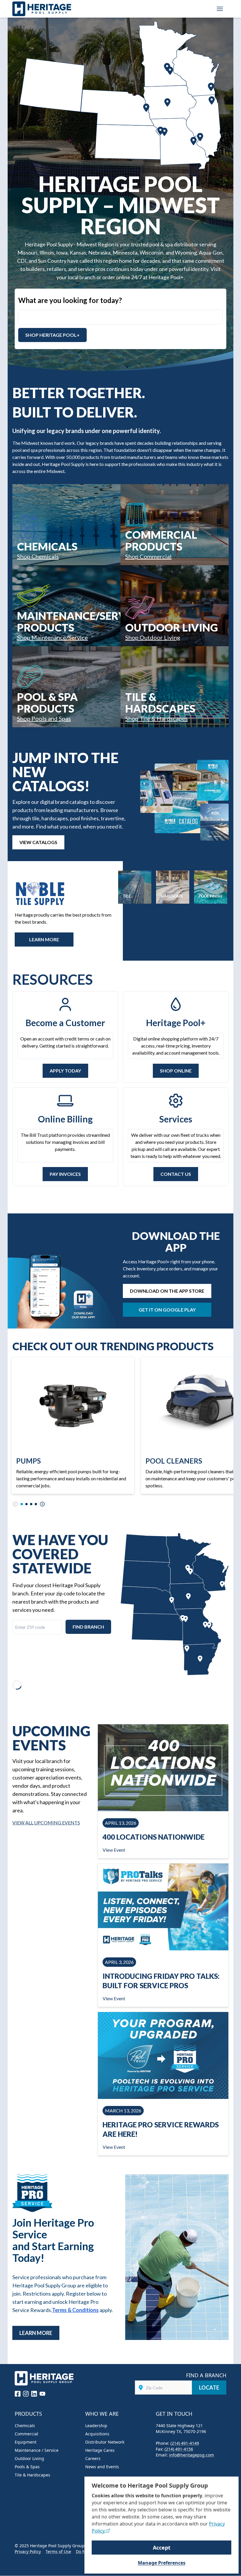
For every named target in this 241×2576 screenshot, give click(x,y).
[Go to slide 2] (26, 1504)
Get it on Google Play (167, 1310)
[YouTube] (42, 2394)
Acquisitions (97, 2434)
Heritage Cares (100, 2450)
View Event (114, 1850)
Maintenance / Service (37, 2450)
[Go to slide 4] (36, 1504)
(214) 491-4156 (179, 2449)
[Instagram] (26, 2394)
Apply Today (65, 1071)
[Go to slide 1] (22, 1504)
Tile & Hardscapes (32, 2475)
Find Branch (88, 1627)
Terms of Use (58, 2551)
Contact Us (176, 1174)
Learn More (36, 2333)
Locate (209, 2388)
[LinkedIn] (34, 2394)
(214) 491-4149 (185, 2443)
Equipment (26, 2442)
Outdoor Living (29, 2458)
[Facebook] (18, 2394)
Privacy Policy (28, 2551)
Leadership (96, 2426)
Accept (162, 2548)
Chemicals (25, 2426)
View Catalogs (38, 842)
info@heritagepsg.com (191, 2455)
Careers (93, 2458)
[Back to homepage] (42, 9)
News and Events (102, 2467)
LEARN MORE (44, 939)
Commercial (26, 2434)
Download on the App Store (167, 1291)
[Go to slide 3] (31, 1504)
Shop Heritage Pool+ (52, 335)
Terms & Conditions (75, 2310)
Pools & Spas (27, 2467)
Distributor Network (105, 2442)
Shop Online (176, 1071)
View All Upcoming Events (46, 1822)
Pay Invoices (65, 1174)
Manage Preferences (162, 2563)
